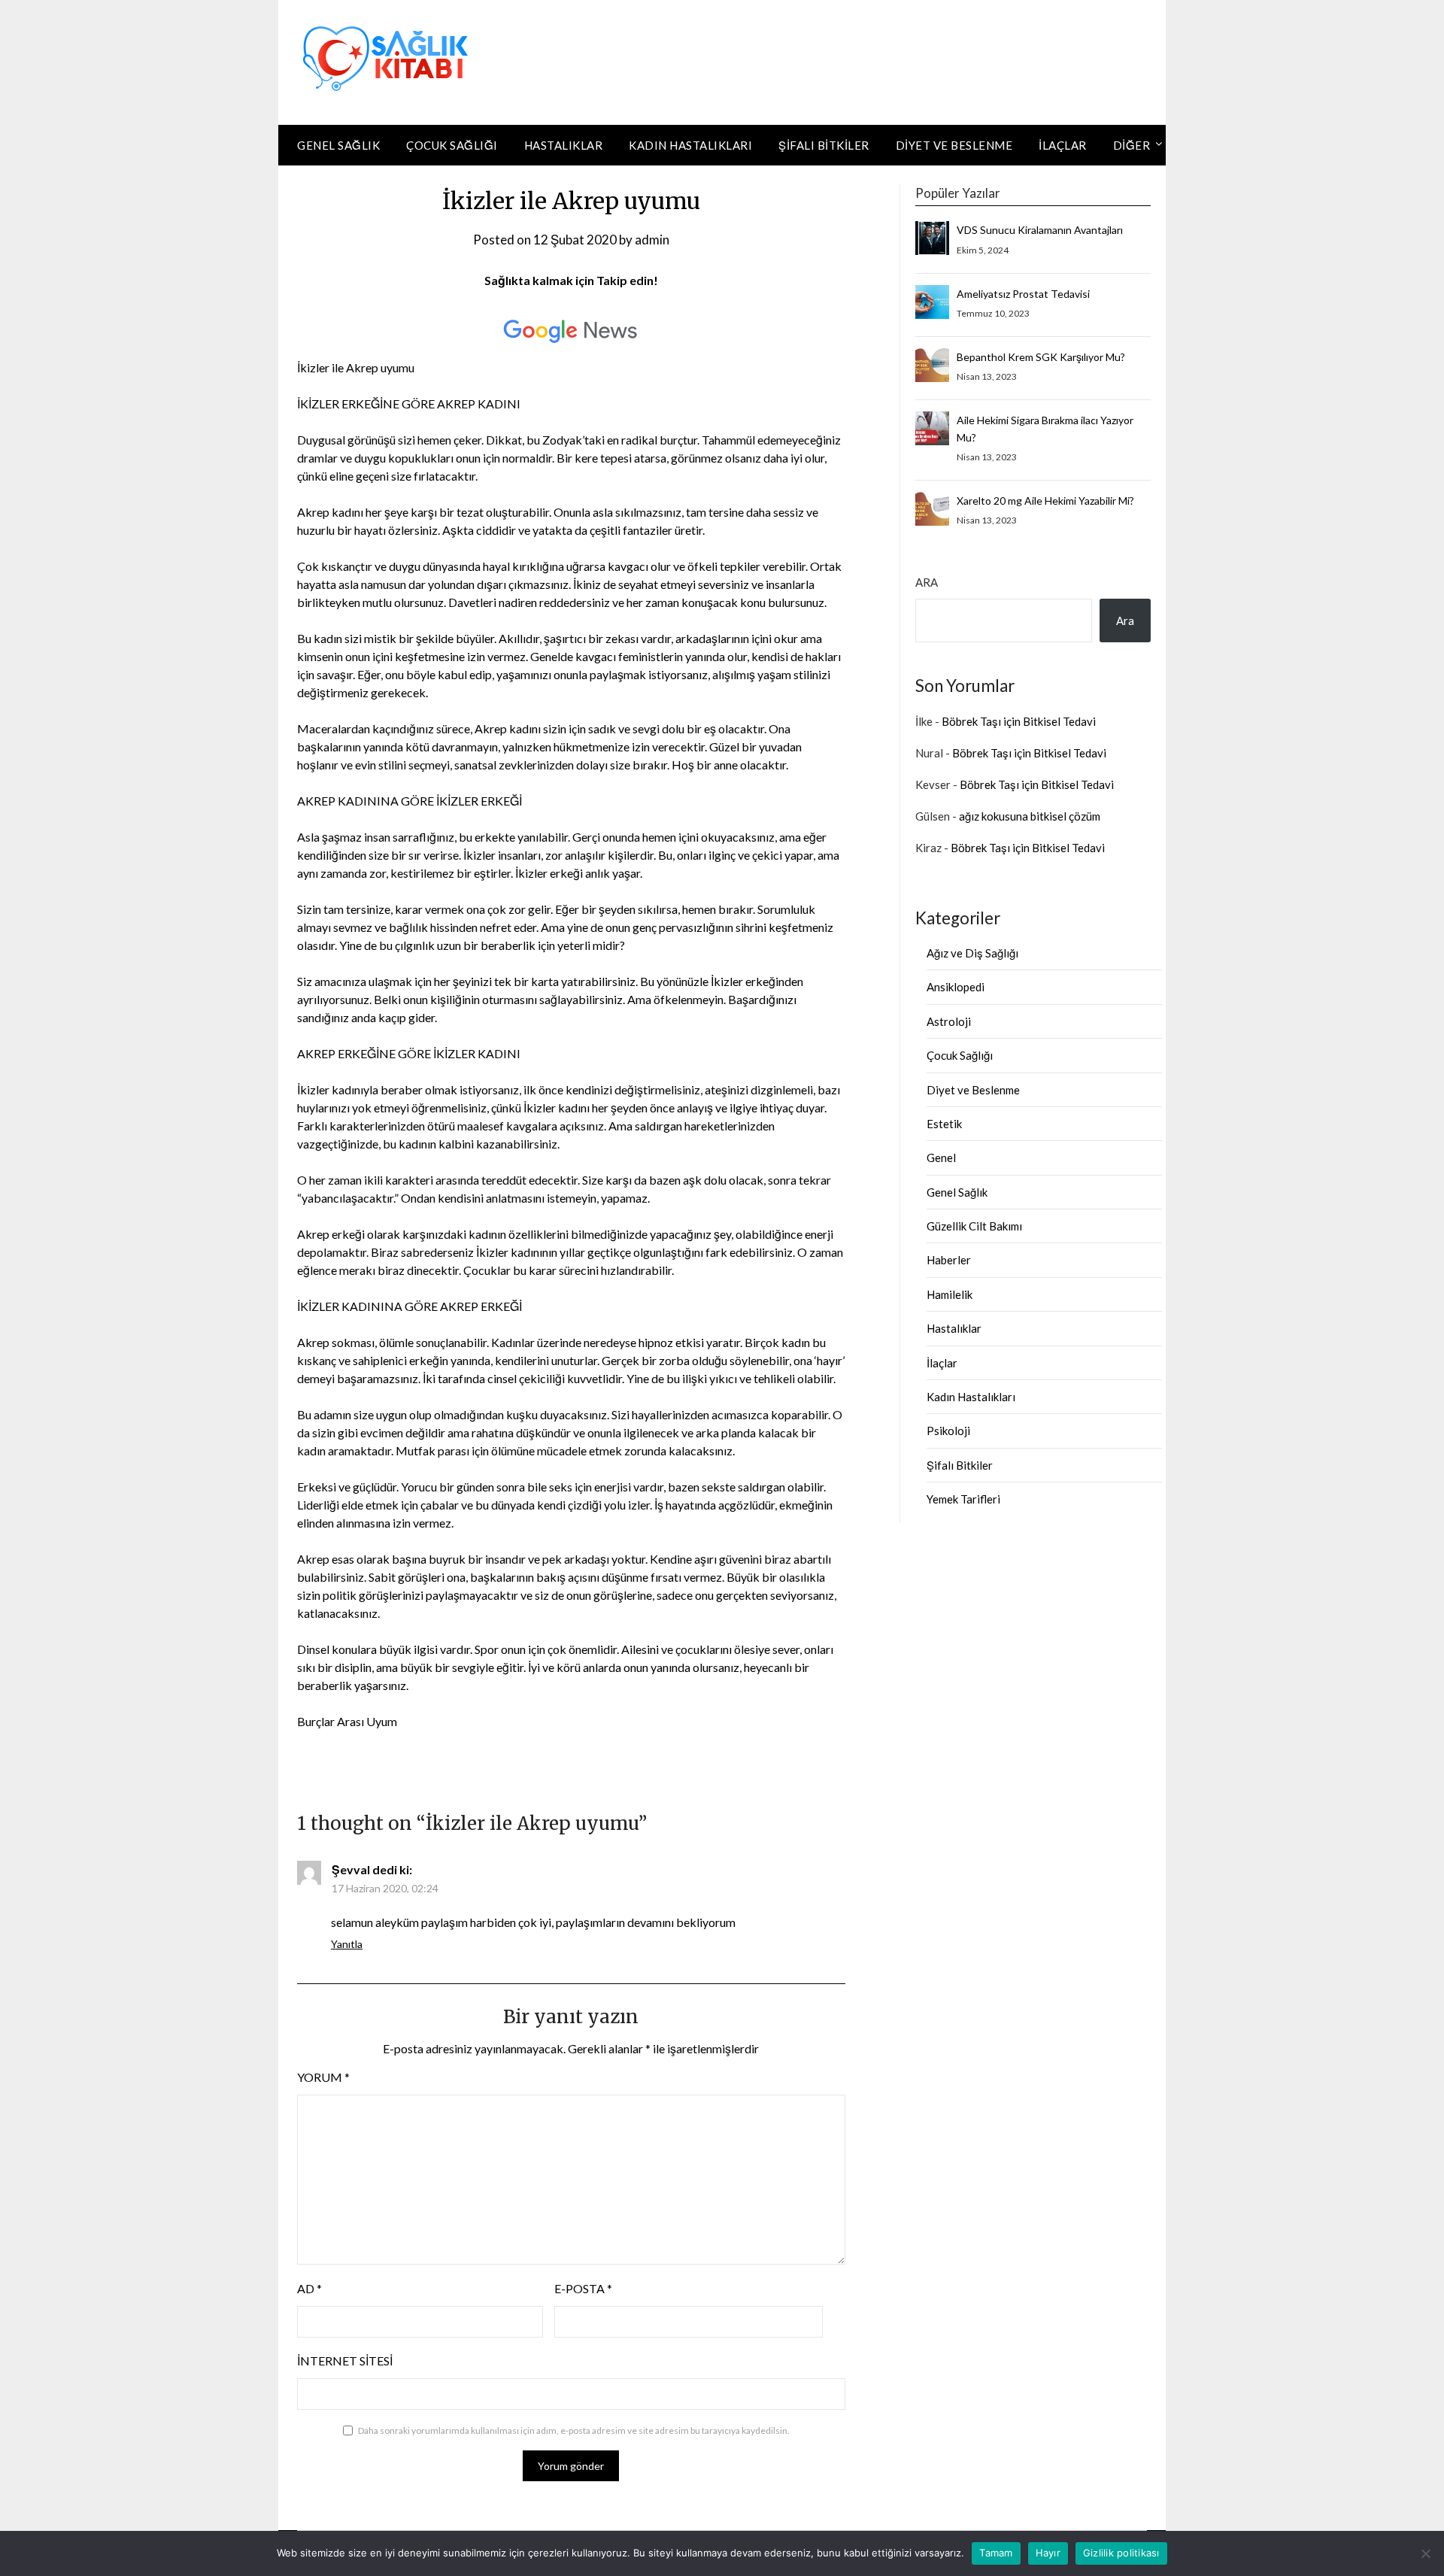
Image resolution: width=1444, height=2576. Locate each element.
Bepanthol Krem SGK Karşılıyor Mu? (1041, 357)
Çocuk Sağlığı (452, 145)
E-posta (583, 2288)
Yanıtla (347, 1944)
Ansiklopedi (956, 987)
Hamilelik (950, 1294)
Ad (309, 2288)
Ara (927, 582)
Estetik (944, 1124)
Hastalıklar (564, 145)
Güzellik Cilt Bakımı (974, 1226)
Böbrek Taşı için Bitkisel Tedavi (1019, 721)
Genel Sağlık (338, 145)
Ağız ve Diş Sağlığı (972, 953)
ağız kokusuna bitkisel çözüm (1030, 816)
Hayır (1048, 2553)
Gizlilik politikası (1121, 2553)
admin (652, 240)
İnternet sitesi (345, 2361)
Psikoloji (948, 1431)
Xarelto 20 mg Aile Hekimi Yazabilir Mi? (1045, 501)
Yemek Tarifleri (963, 1499)
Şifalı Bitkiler (824, 145)
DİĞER (1132, 145)
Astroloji (949, 1021)
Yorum (323, 2077)
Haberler (949, 1260)
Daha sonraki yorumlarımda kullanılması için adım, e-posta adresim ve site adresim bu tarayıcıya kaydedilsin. (574, 2430)
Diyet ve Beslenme (954, 145)
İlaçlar (1063, 145)
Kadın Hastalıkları (690, 145)
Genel (941, 1158)
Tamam (996, 2553)
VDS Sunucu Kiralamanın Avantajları (1040, 230)
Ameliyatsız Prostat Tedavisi (1023, 294)
